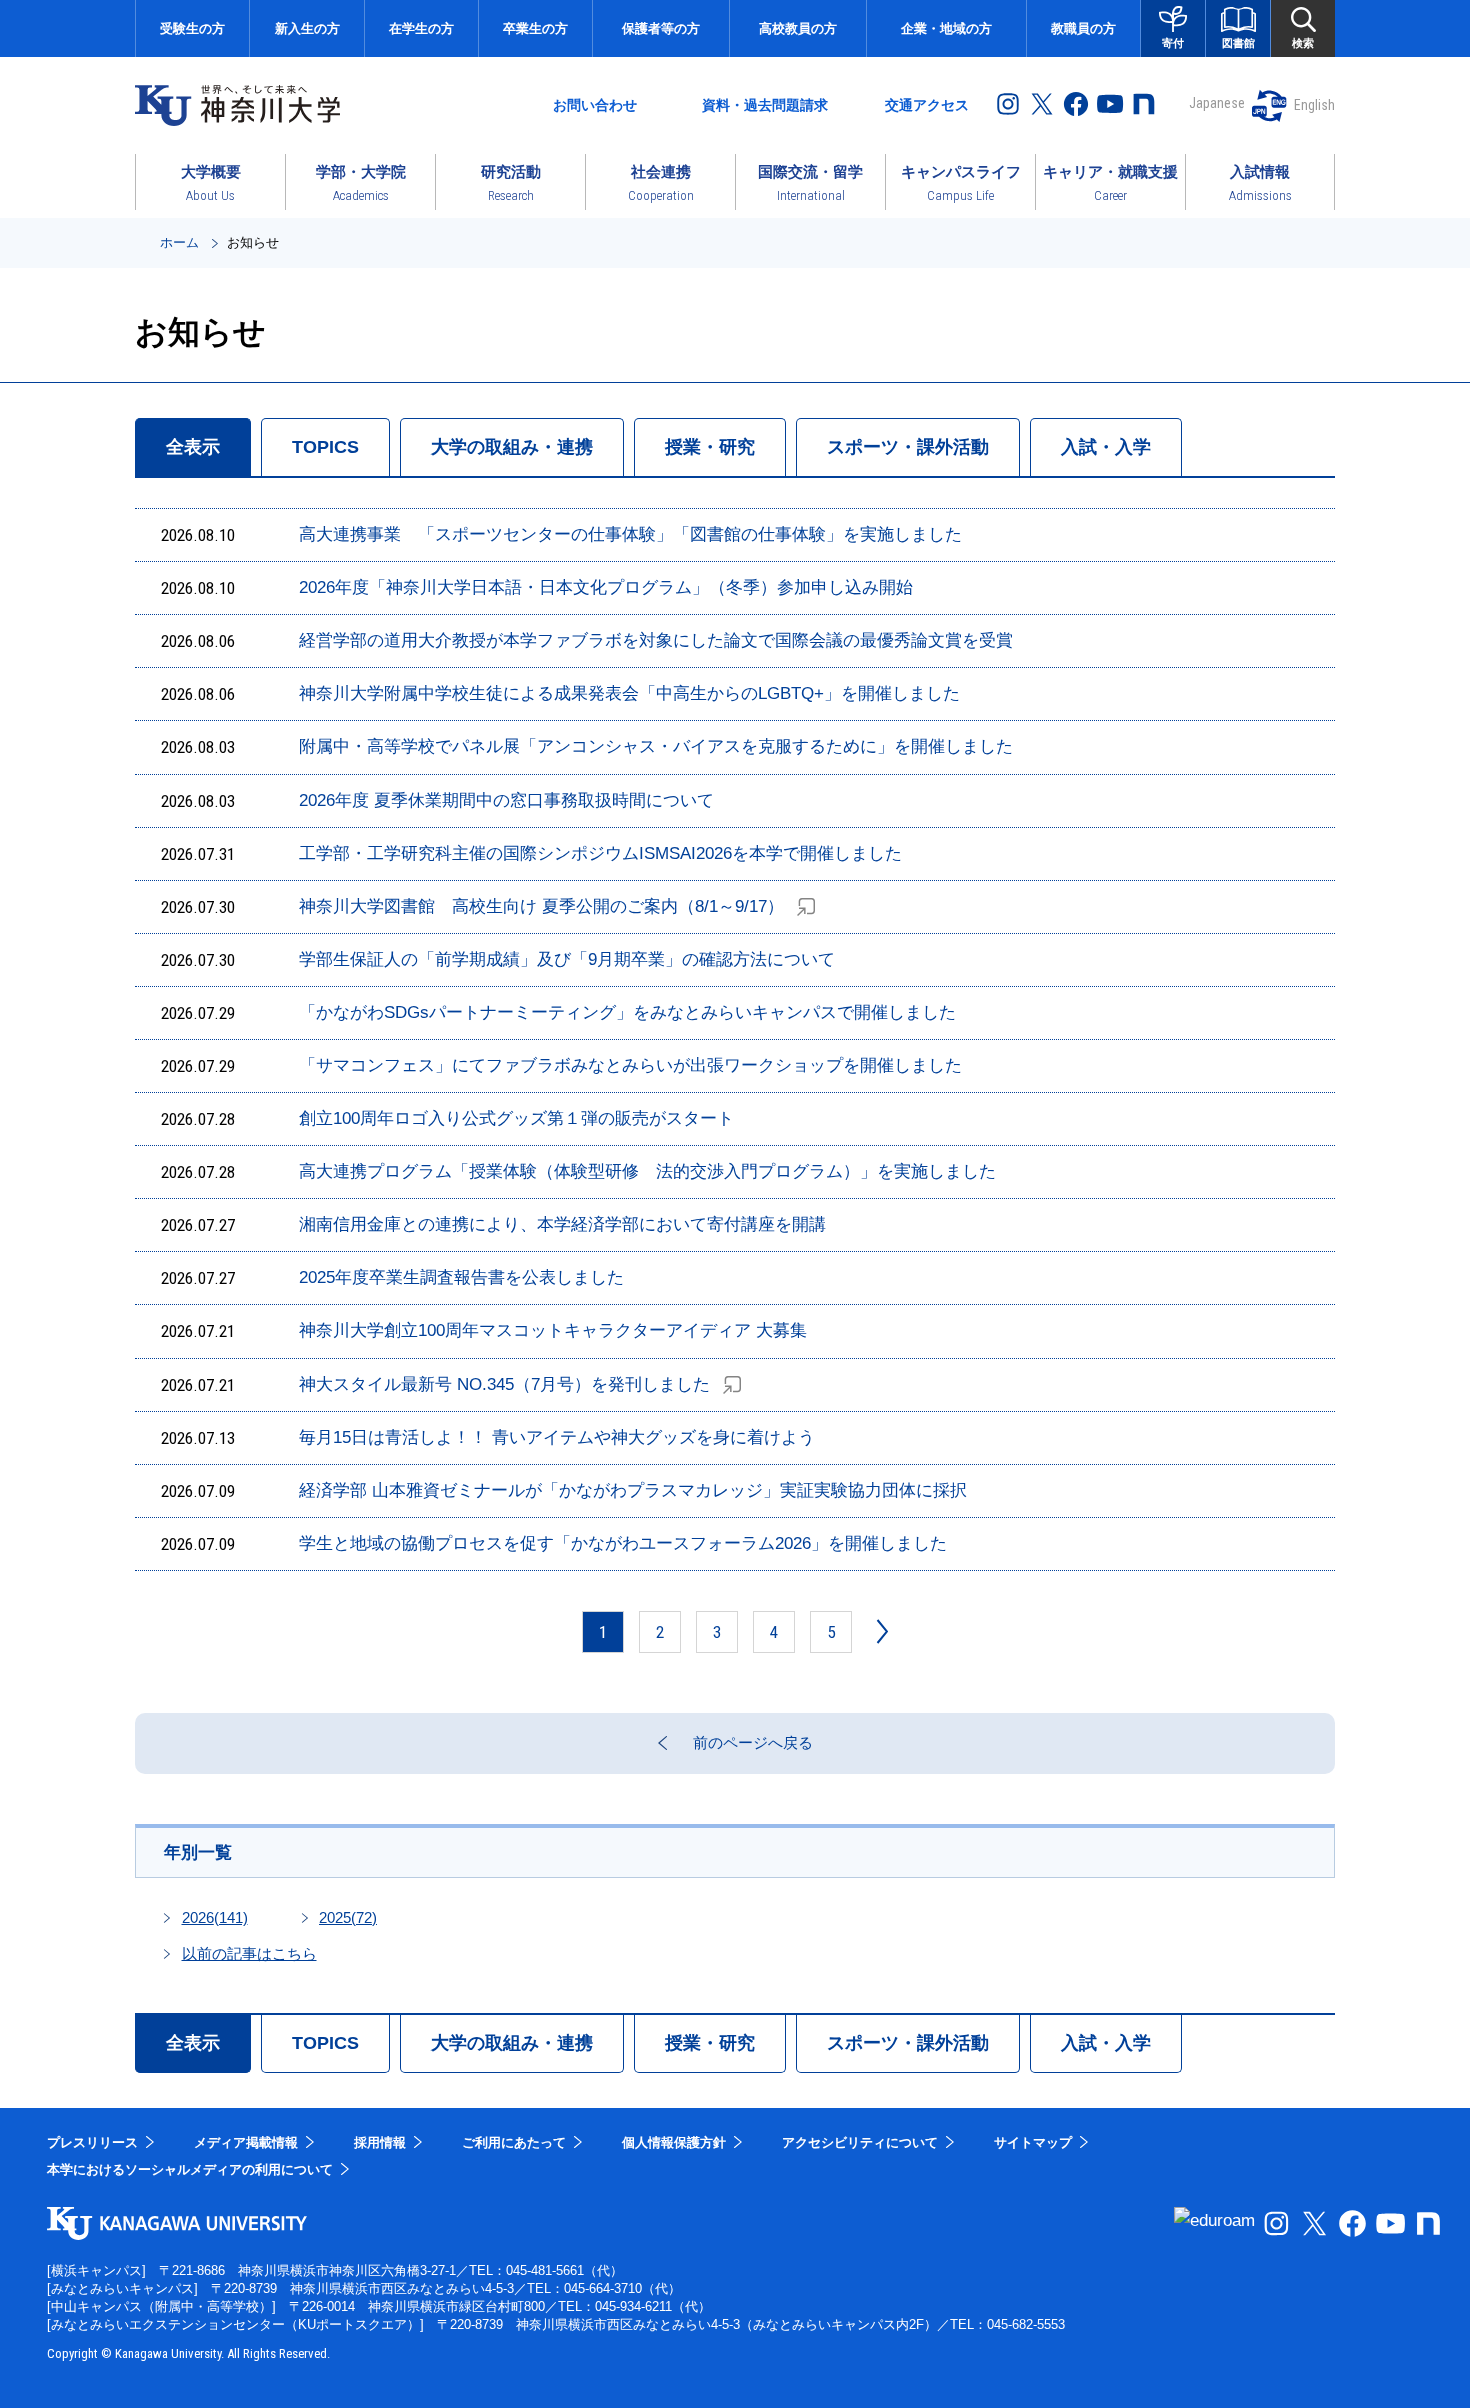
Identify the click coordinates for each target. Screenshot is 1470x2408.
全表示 (193, 447)
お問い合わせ (595, 105)
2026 (215, 1917)
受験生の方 (192, 28)
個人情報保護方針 (674, 2142)
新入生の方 (307, 28)
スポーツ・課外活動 (908, 447)
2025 (348, 1917)
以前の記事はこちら (249, 1953)
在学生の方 (421, 28)
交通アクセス (927, 105)
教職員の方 (1083, 28)
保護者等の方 (661, 28)
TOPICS (325, 447)
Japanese (1217, 103)
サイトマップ (1033, 2142)
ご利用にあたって (514, 2142)
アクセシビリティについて (860, 2142)
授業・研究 (710, 447)
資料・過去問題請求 (765, 105)
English (1314, 105)
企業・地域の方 (946, 28)
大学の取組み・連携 (512, 447)
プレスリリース (92, 2142)
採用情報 (380, 2142)
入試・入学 (1106, 447)
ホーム (179, 242)
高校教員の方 (798, 28)
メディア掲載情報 (246, 2142)
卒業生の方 (535, 28)
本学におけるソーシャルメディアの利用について (190, 2169)
